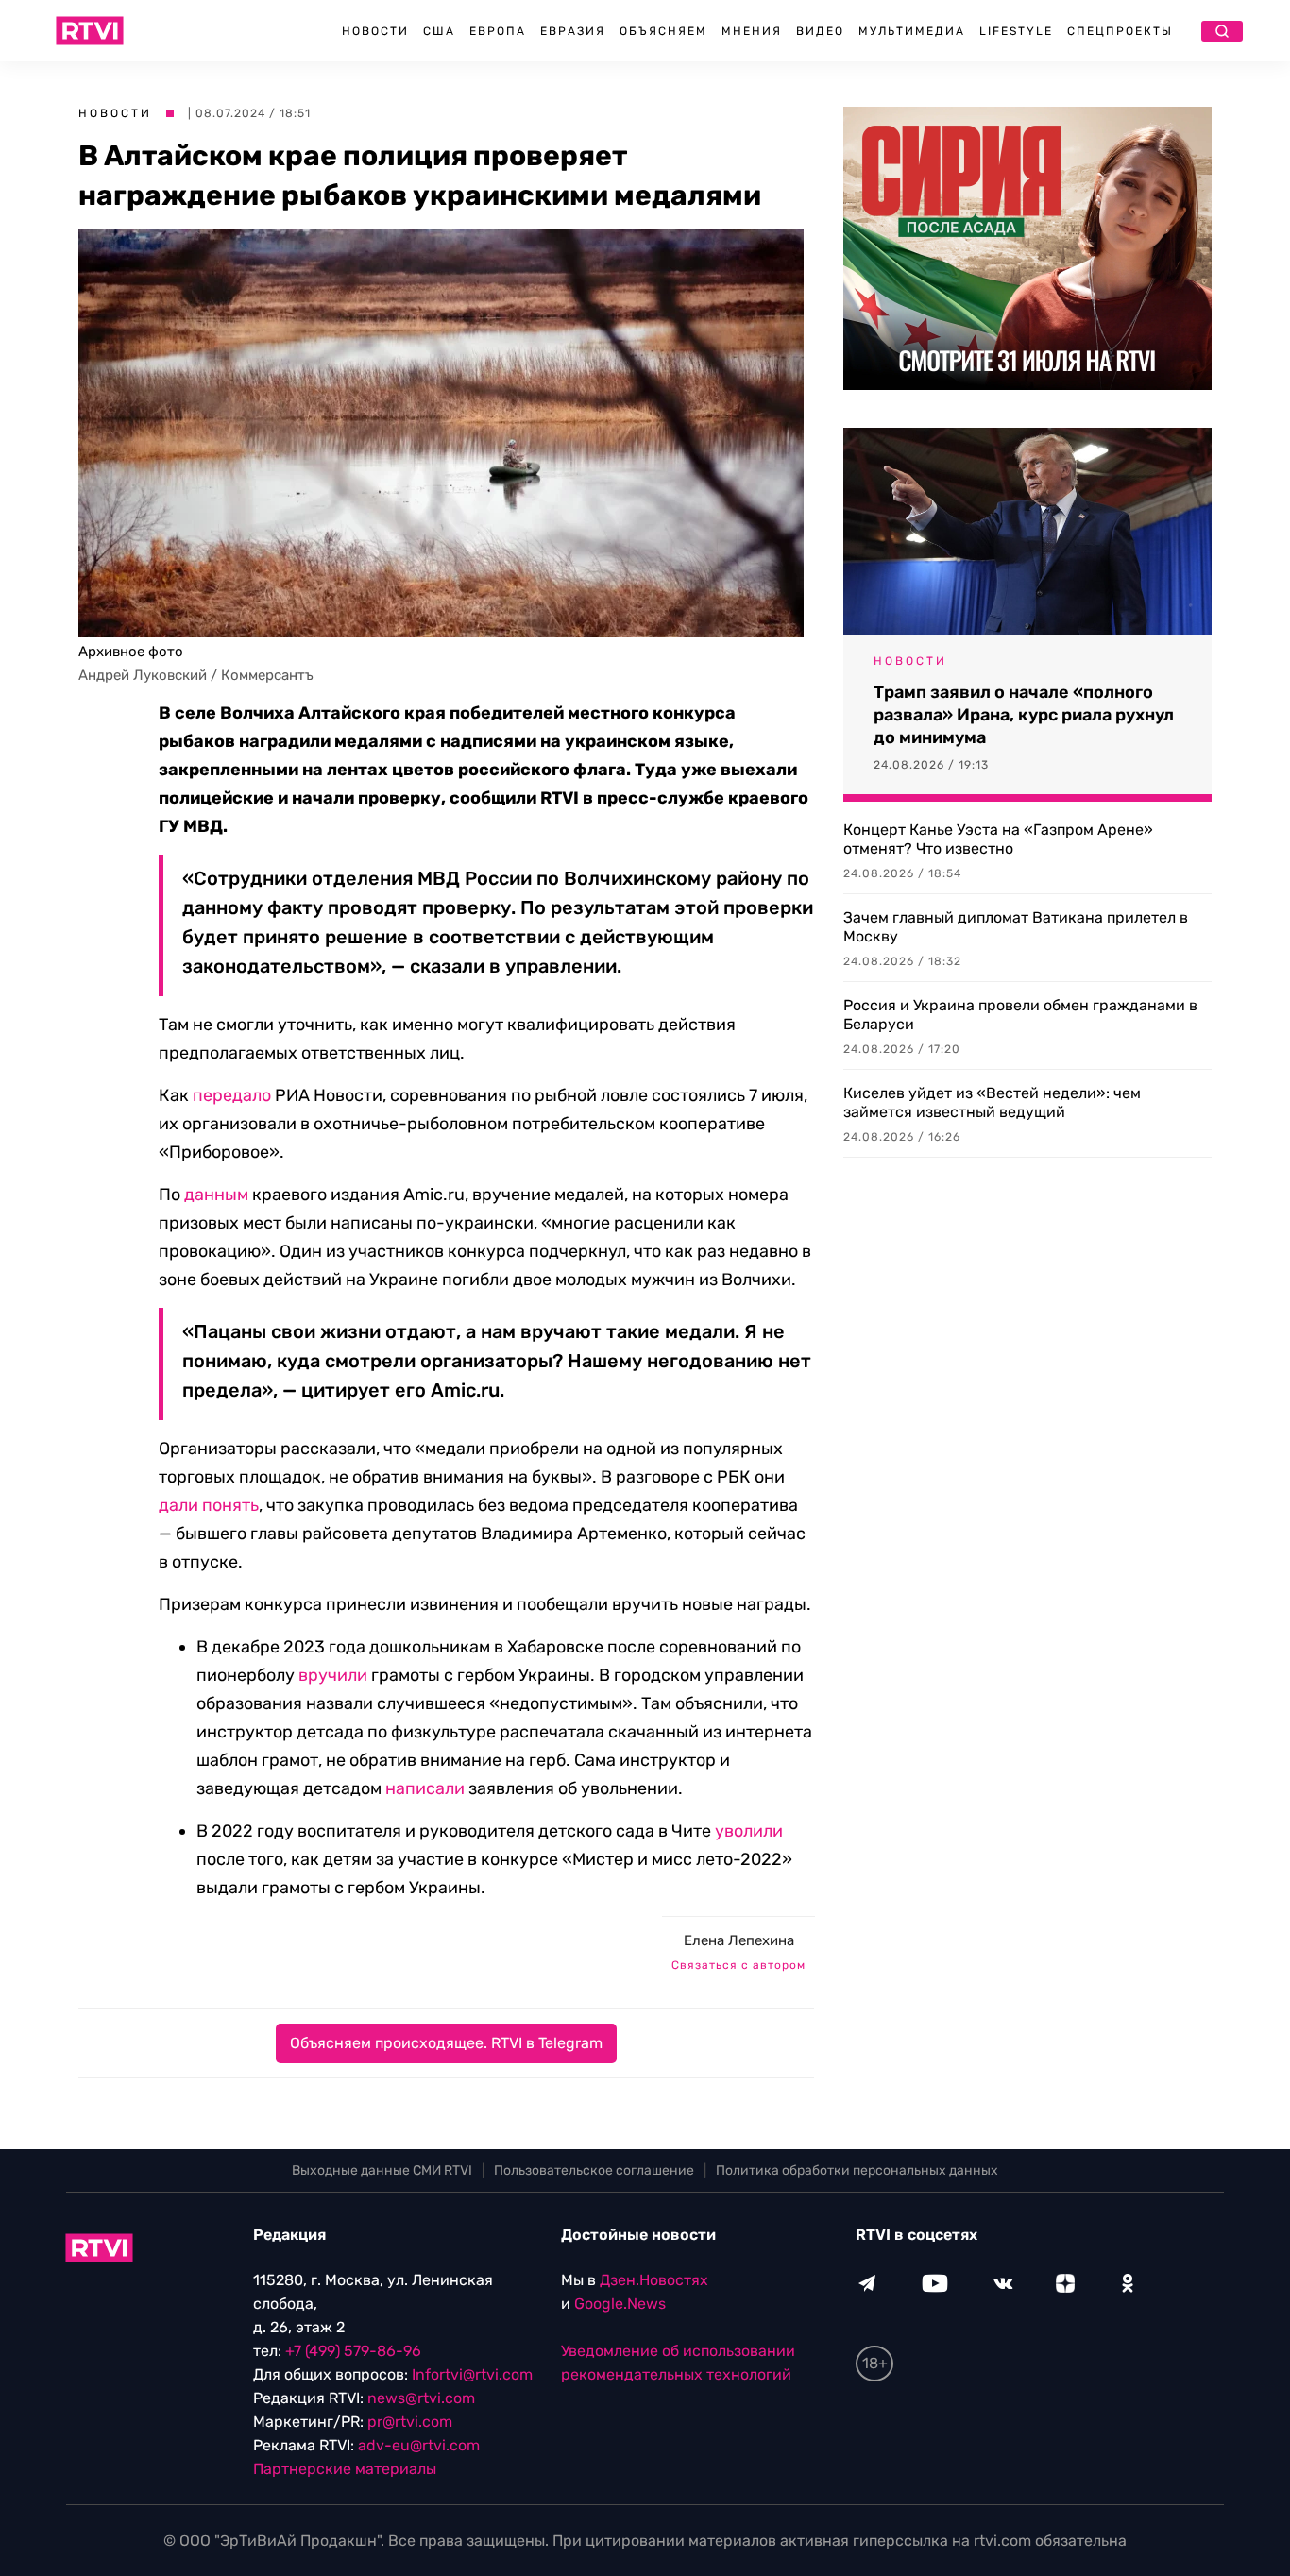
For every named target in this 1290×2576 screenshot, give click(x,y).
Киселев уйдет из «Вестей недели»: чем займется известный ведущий (992, 1102)
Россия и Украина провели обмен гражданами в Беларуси (1020, 1015)
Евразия (573, 31)
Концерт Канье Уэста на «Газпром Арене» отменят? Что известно (998, 839)
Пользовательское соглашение (594, 2170)
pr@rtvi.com (410, 2422)
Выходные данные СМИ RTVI (382, 2170)
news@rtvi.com (421, 2398)
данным (216, 1195)
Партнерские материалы (345, 2469)
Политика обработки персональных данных (857, 2170)
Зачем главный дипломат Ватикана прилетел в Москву (1016, 927)
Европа (498, 31)
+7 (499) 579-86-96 (353, 2351)
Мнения (752, 31)
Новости (375, 31)
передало (232, 1095)
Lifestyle (1016, 31)
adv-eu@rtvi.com (419, 2445)
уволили (749, 1831)
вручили (333, 1675)
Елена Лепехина (739, 1940)
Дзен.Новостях (654, 2280)
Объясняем (663, 31)
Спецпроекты (1120, 31)
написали (425, 1788)
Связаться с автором (738, 1965)
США (439, 31)
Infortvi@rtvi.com (472, 2374)
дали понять (209, 1505)
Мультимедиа (912, 31)
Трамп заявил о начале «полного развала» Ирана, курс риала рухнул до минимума (1024, 715)
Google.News (620, 2304)
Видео (820, 31)
